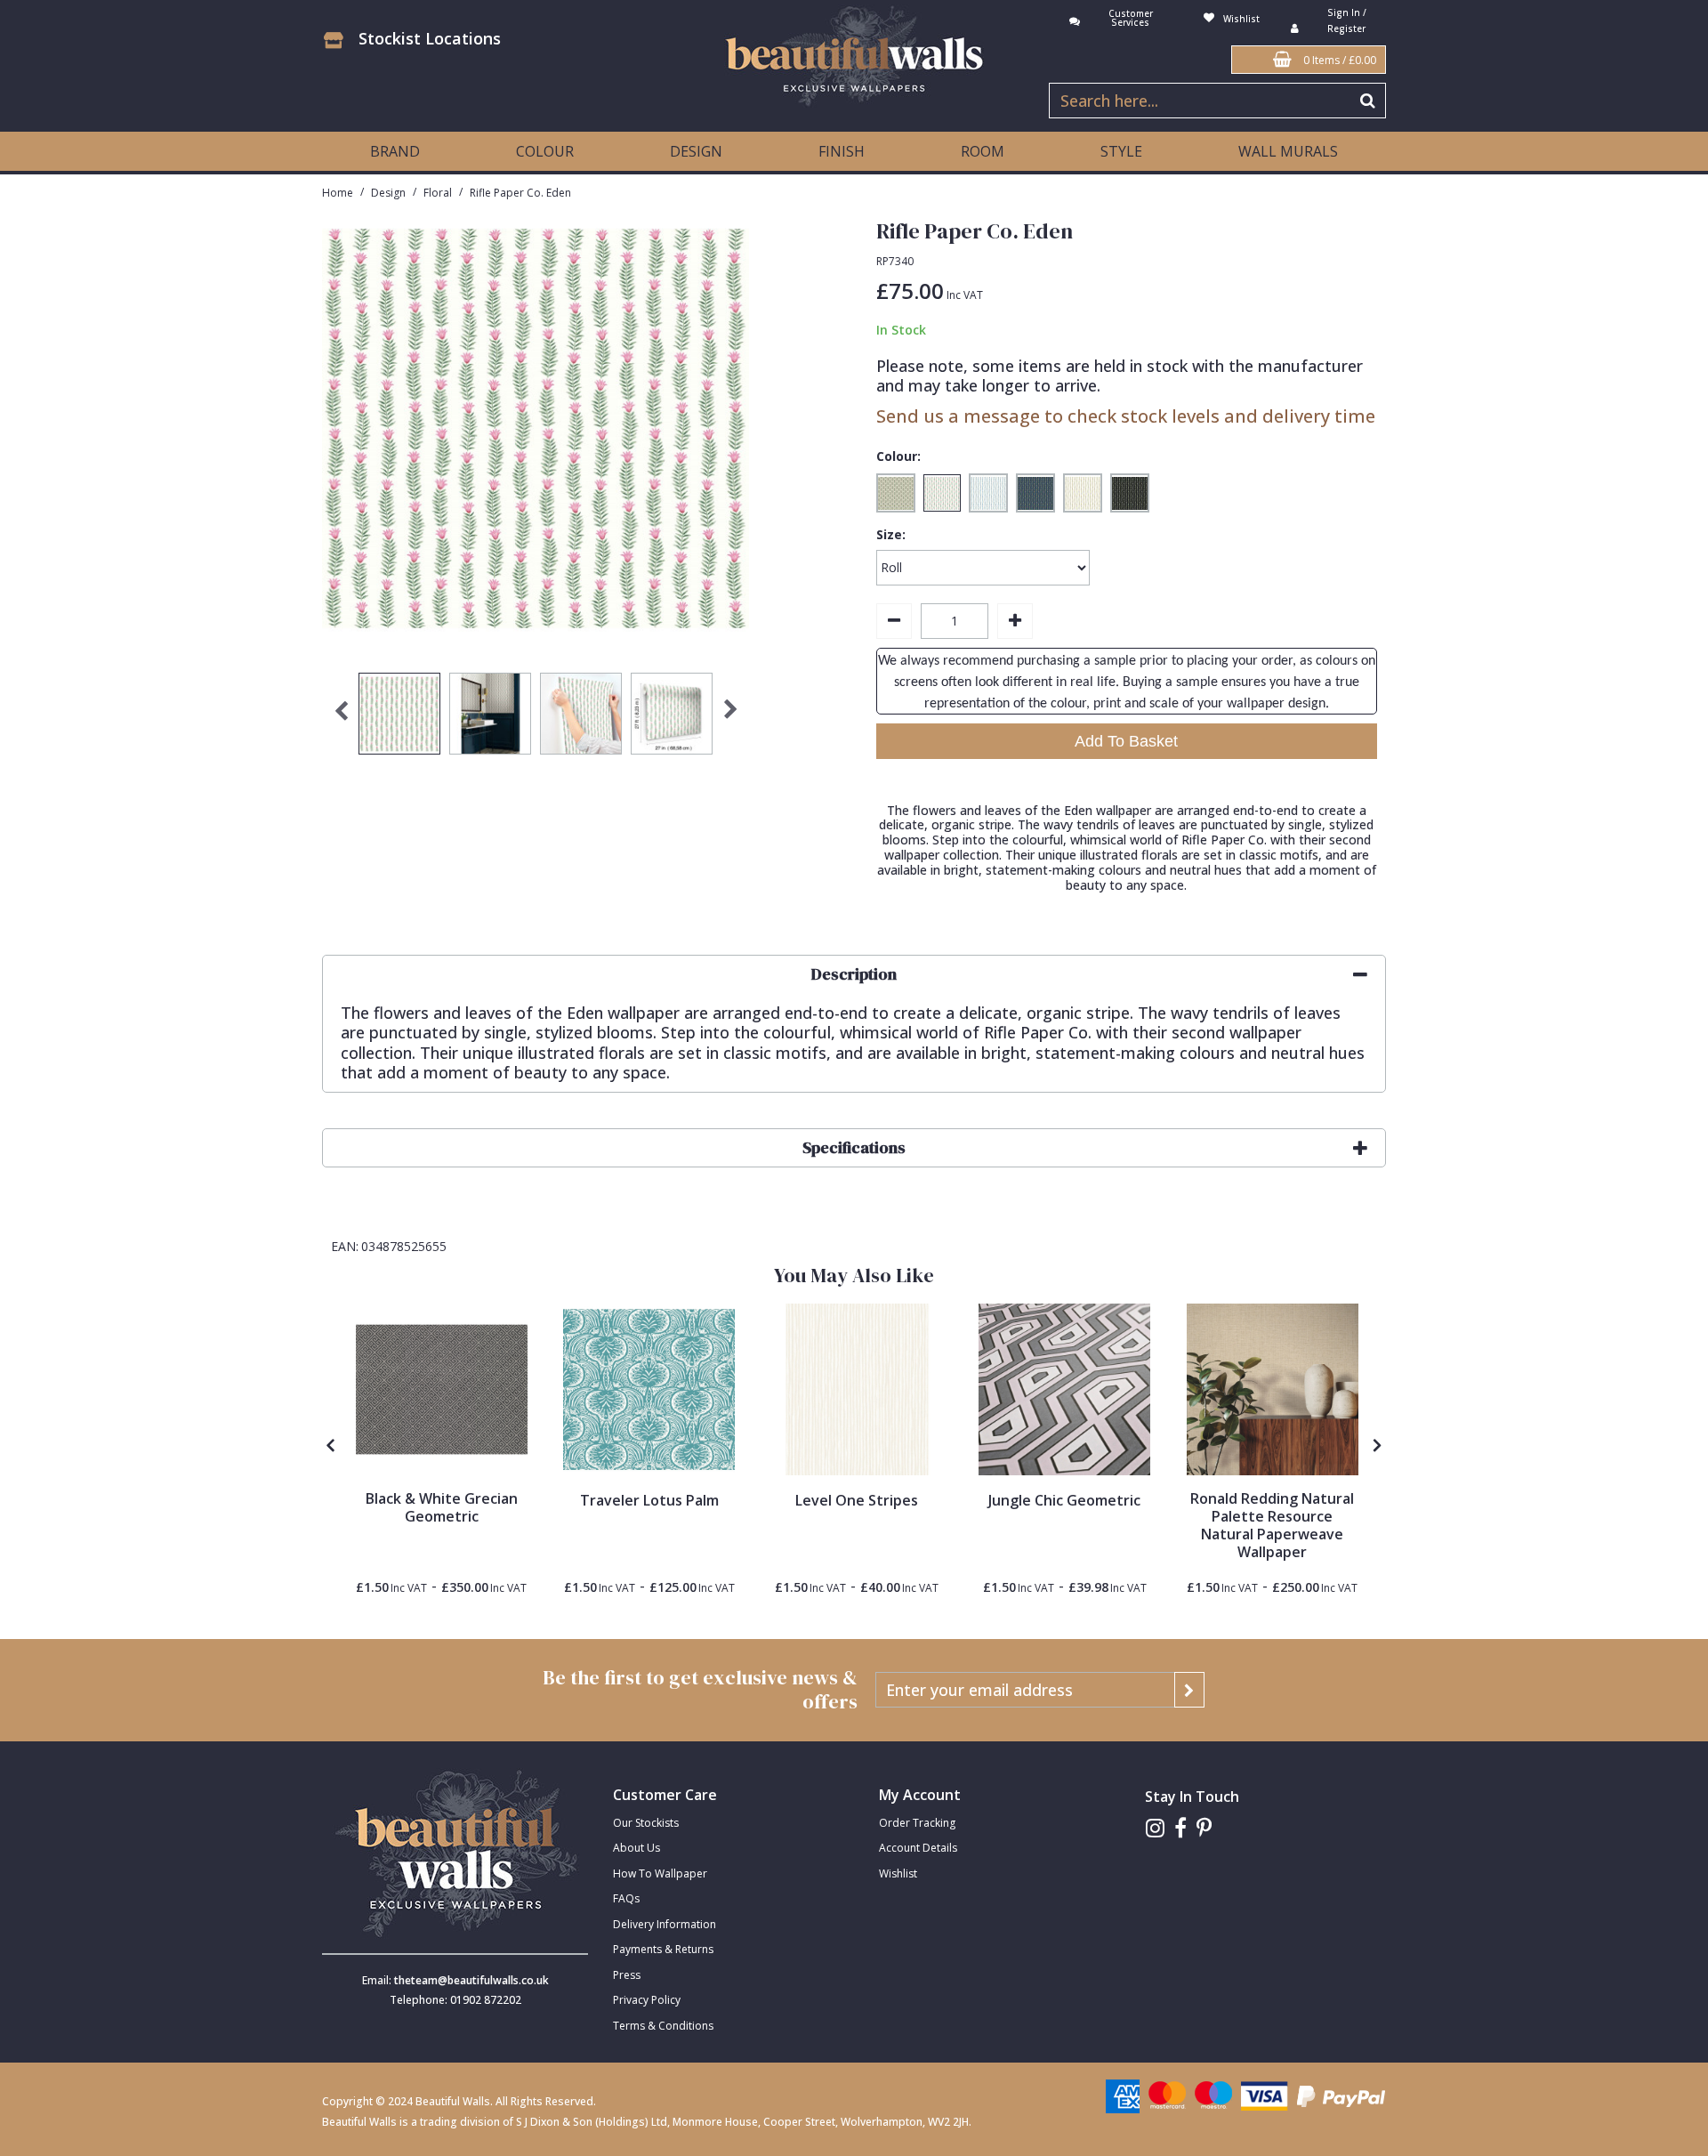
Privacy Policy (647, 2000)
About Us (636, 1848)
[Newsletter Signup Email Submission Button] (1189, 1690)
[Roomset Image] (1273, 1389)
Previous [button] (341, 718)
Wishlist (898, 1873)
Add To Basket (1126, 741)
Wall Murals (1288, 151)
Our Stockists (646, 1823)
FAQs (626, 1898)
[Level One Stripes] (857, 1389)
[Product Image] (1064, 1389)
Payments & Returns (663, 1949)
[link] (1155, 1828)
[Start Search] (1369, 101)
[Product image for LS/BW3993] (442, 1389)
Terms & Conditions (663, 2026)
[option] (399, 718)
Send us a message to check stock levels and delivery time (1126, 416)
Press (627, 1975)
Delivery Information (665, 1924)
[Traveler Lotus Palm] (649, 1389)
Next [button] (731, 718)
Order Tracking (917, 1823)
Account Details (918, 1848)
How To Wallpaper (660, 1873)
